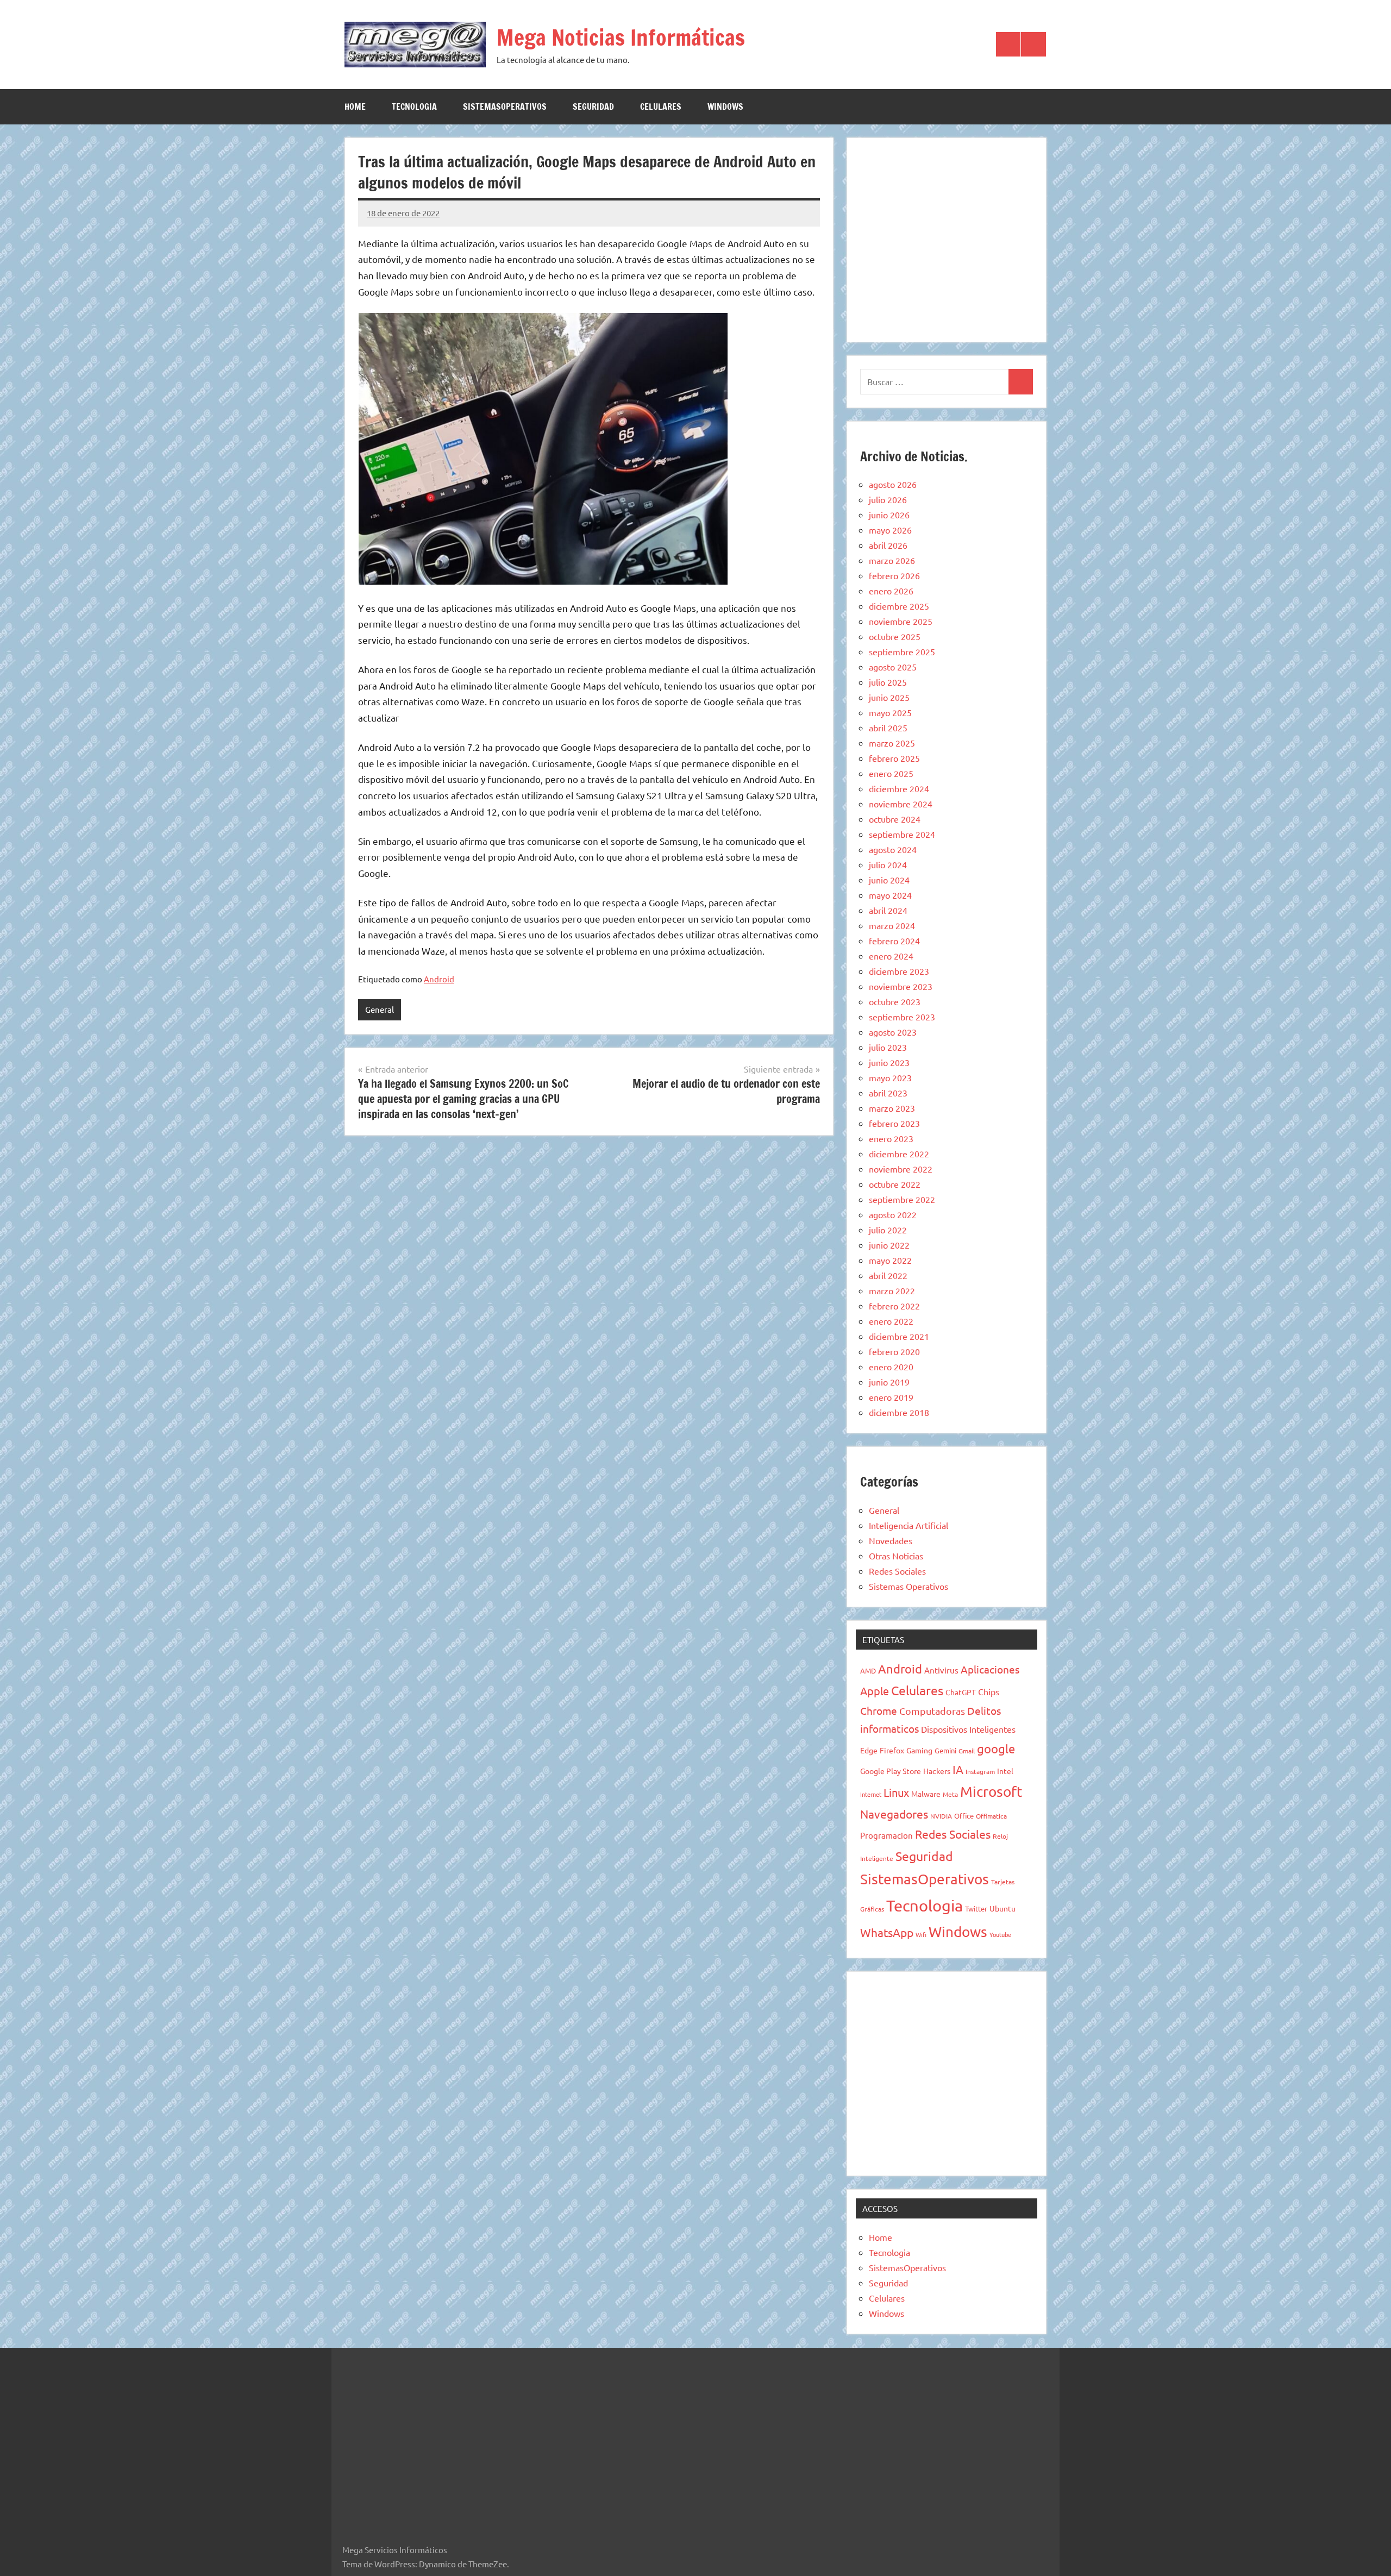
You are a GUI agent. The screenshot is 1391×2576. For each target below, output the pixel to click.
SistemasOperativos (505, 106)
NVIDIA (941, 1816)
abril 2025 (888, 728)
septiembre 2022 (902, 1199)
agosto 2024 (893, 849)
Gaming (919, 1750)
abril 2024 (888, 910)
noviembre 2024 (901, 804)
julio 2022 (888, 1230)
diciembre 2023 (899, 971)
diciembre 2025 (899, 606)
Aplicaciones (990, 1669)
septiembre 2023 (902, 1017)
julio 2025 (888, 682)
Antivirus (941, 1670)
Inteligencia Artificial (908, 1525)
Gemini (945, 1750)
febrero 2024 (894, 941)
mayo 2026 (890, 530)
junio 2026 (889, 515)
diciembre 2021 (899, 1336)
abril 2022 (888, 1275)
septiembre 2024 (902, 834)
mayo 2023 (890, 1077)
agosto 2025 (893, 667)
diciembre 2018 (899, 1412)
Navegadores (894, 1814)
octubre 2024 (895, 819)
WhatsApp (887, 1932)
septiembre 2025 (902, 651)
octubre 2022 (895, 1184)
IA (958, 1769)
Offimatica (991, 1816)
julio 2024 (888, 864)
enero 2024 (891, 956)
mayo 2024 (890, 895)
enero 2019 (891, 1397)
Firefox (892, 1750)
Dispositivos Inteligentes (968, 1729)
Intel (1005, 1771)
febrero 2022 (894, 1306)
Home (355, 106)
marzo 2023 (892, 1108)
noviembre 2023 (901, 986)
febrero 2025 (894, 758)
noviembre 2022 (901, 1169)
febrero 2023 (894, 1123)
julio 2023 (888, 1047)
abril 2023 (888, 1093)
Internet (871, 1794)
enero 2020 (891, 1367)
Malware (926, 1794)
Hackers (937, 1771)
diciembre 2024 (899, 788)
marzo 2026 (892, 560)
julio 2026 (888, 499)
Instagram (980, 1771)
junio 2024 (889, 880)
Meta (950, 1794)
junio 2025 (889, 697)
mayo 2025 (890, 712)
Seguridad (593, 106)
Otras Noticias (896, 1556)
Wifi (921, 1934)
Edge (869, 1750)
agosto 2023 (893, 1032)
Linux (896, 1792)
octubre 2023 (895, 1001)
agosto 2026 (893, 484)
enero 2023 (891, 1138)
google (996, 1748)
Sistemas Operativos (908, 1586)
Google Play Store (891, 1771)
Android (439, 979)
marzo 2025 (892, 743)
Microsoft (991, 1792)
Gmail (967, 1751)
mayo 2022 (890, 1260)
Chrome (879, 1710)
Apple (875, 1691)
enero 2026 (891, 591)
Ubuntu (1002, 1908)
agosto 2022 (893, 1214)
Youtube (1000, 1934)
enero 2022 (891, 1321)
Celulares (661, 106)
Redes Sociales (897, 1571)
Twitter (976, 1909)
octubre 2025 (895, 636)
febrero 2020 (894, 1351)
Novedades (891, 1540)
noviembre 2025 (901, 621)
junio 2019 (889, 1382)
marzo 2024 (892, 925)
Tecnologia (414, 106)
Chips (989, 1691)
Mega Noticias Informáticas (621, 37)
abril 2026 (888, 545)
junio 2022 (889, 1245)
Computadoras (932, 1711)
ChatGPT (961, 1692)
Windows (725, 106)
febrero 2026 (894, 575)
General (380, 1009)
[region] (947, 238)
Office (964, 1816)
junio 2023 (889, 1062)
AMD (868, 1671)
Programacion (886, 1835)
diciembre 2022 (899, 1154)
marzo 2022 (892, 1290)
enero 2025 (891, 773)
